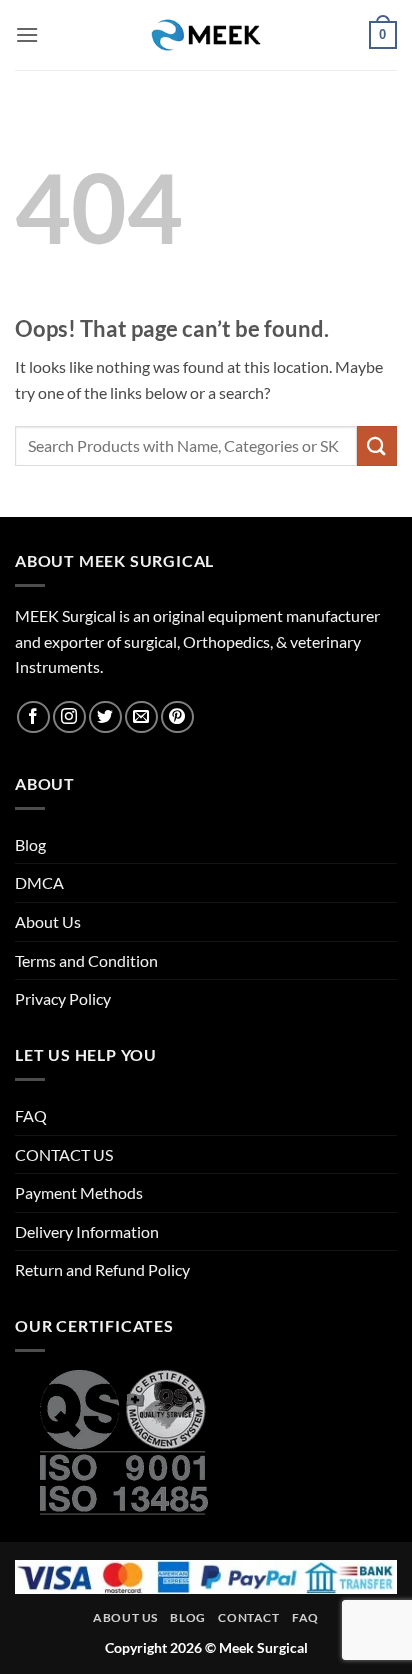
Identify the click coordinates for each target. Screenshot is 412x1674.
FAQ (31, 1115)
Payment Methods (79, 1192)
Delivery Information (87, 1231)
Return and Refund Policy (102, 1269)
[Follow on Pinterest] (177, 717)
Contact (248, 1617)
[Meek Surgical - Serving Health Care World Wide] (206, 35)
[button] (27, 34)
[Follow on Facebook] (33, 717)
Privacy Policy (63, 998)
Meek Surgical (263, 1647)
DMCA (39, 882)
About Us (48, 921)
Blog (30, 844)
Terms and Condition (86, 960)
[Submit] (377, 445)
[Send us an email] (141, 717)
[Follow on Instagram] (69, 717)
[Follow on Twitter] (105, 717)
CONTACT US (64, 1154)
